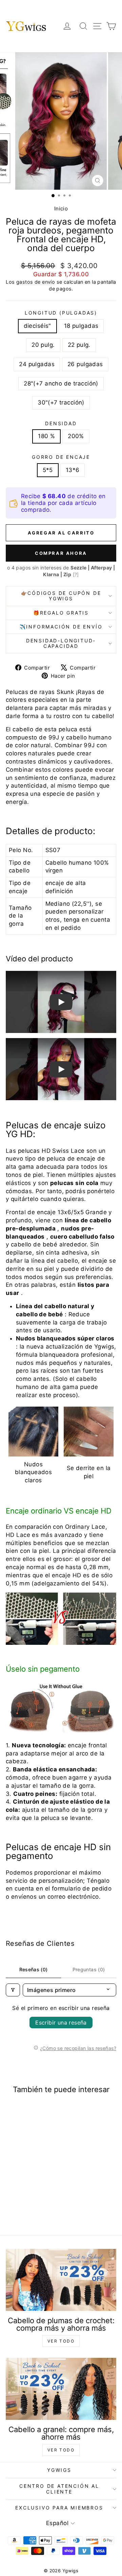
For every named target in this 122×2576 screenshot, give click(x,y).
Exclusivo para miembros (59, 2508)
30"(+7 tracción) (61, 402)
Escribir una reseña (61, 2023)
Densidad (61, 423)
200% (76, 436)
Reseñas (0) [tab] (34, 1969)
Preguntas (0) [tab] (89, 1969)
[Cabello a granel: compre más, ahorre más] (61, 2389)
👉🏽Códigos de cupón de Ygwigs (61, 596)
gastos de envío (36, 282)
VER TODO (61, 2341)
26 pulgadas (85, 364)
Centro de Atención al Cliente (59, 2489)
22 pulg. (79, 345)
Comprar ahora (61, 553)
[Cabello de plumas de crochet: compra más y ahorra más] (61, 2280)
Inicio (61, 209)
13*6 (73, 470)
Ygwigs (59, 2470)
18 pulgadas (81, 326)
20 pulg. (43, 345)
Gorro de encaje (61, 457)
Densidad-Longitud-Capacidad (61, 643)
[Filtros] (13, 1990)
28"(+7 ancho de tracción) (61, 383)
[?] (76, 574)
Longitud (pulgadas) (61, 313)
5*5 (48, 470)
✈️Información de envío (61, 627)
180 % (46, 436)
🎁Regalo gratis (61, 613)
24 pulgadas (37, 364)
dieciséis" (37, 326)
